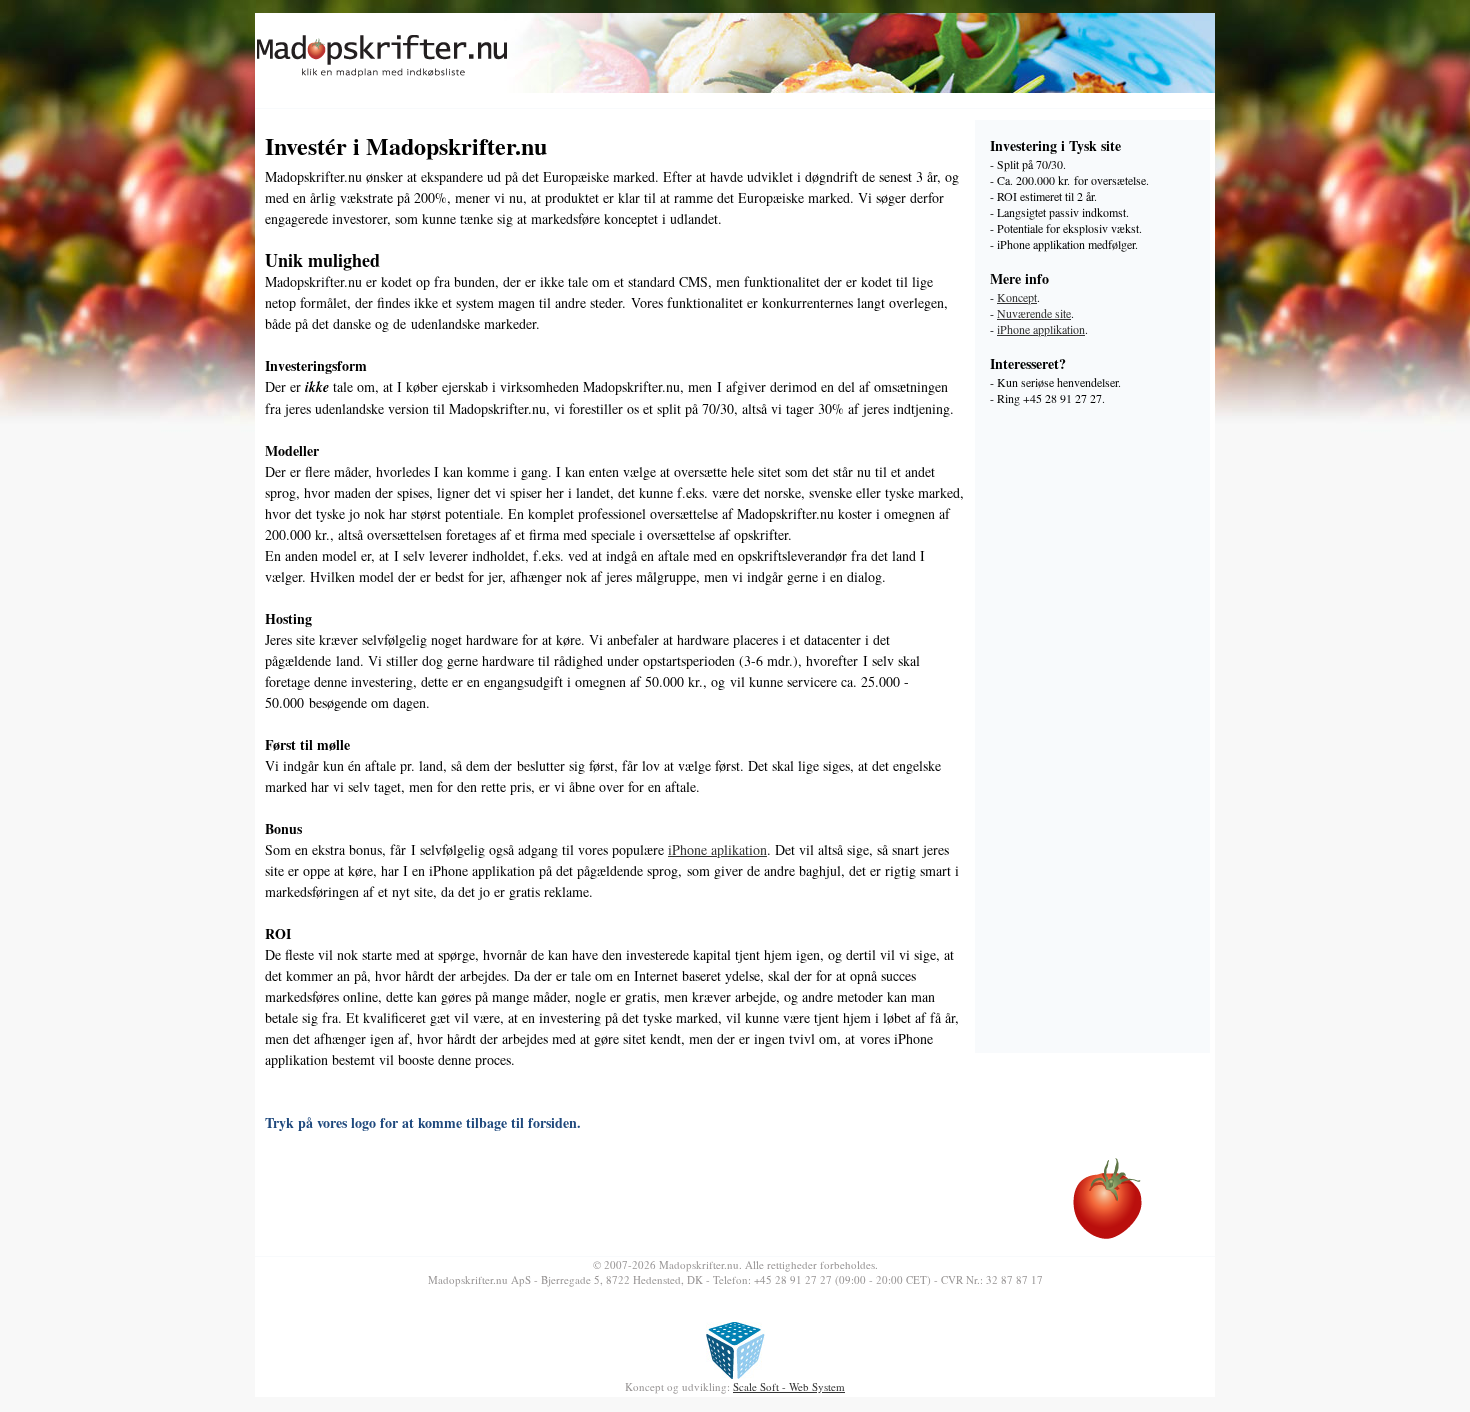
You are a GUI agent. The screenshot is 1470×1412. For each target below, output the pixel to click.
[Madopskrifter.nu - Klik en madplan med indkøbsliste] (382, 78)
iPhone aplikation (717, 849)
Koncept (1017, 297)
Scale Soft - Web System (789, 1386)
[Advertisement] (1098, 738)
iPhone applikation (1041, 329)
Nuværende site (1034, 313)
